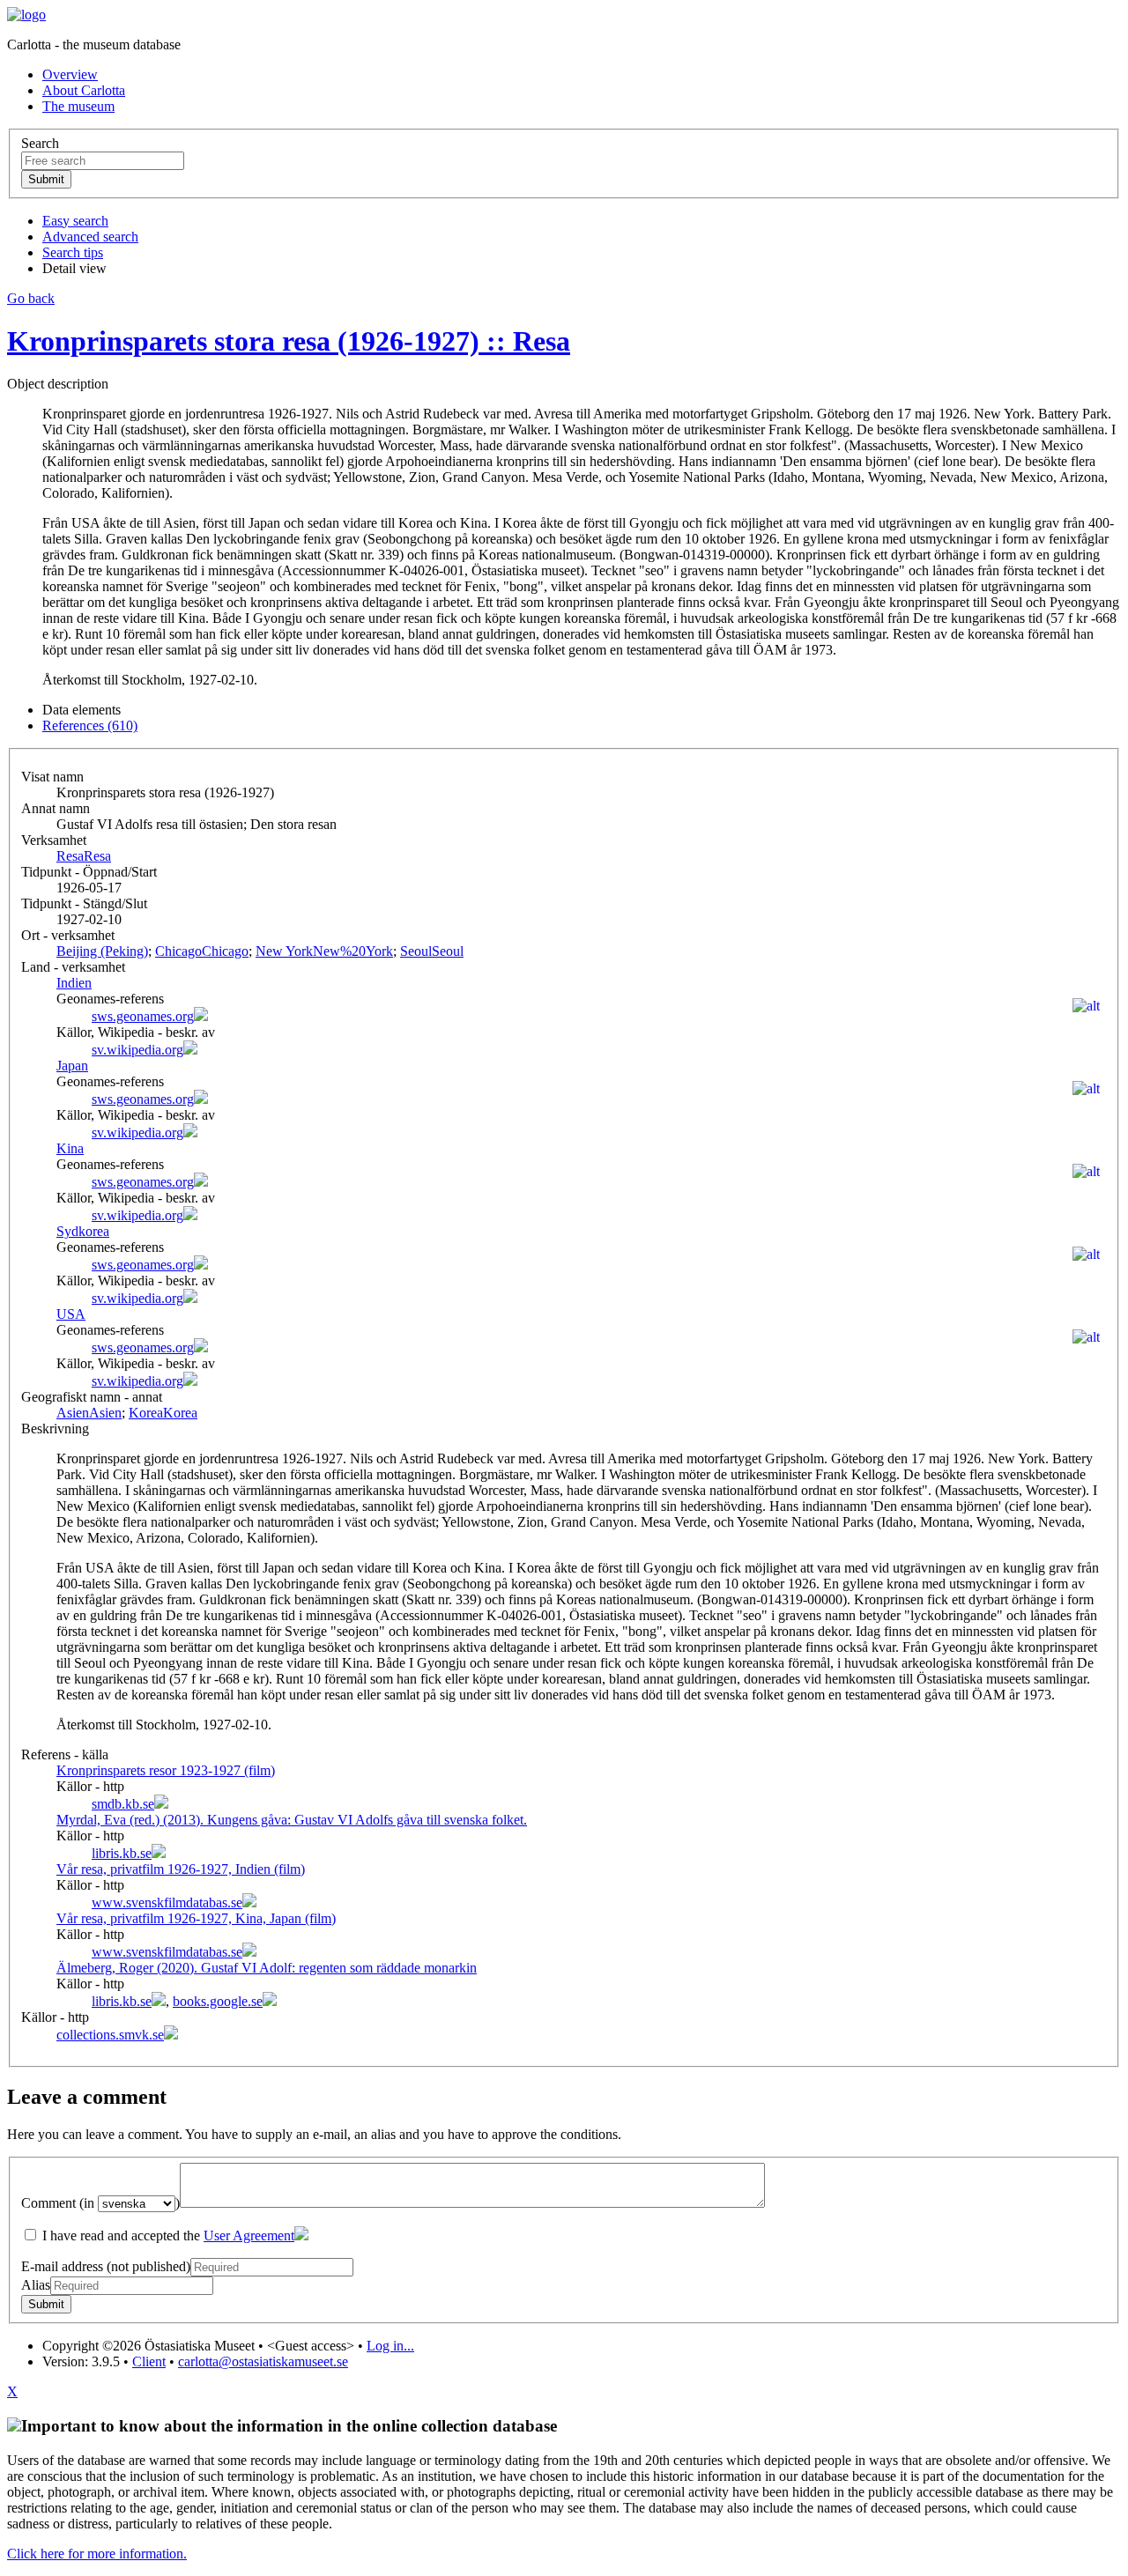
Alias (36, 2285)
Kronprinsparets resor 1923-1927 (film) (166, 1770)
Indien (74, 983)
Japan (72, 1066)
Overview (70, 74)
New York (324, 951)
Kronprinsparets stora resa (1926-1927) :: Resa (289, 341)
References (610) (90, 725)
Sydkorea (83, 1231)
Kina (70, 1148)
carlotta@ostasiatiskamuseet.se (263, 2361)
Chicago (202, 951)
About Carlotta (84, 90)
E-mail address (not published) (106, 2266)
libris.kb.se (122, 1853)
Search (40, 143)
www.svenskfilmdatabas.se (167, 1902)
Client (149, 2361)
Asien (89, 1413)
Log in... (390, 2346)
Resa (84, 856)
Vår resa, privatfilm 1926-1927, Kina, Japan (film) (196, 1918)
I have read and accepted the (167, 2235)
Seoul (432, 951)
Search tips (73, 252)
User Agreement (249, 2235)
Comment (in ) (100, 2203)
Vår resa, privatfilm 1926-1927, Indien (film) (181, 1869)
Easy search (75, 221)
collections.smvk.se (110, 2035)
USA (71, 1314)
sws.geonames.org (143, 1016)
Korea (163, 1413)
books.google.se (218, 2001)
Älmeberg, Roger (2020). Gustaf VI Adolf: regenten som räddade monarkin (267, 1968)
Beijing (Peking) (102, 951)
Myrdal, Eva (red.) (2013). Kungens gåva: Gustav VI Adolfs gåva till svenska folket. (292, 1820)
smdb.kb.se (123, 1804)
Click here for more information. (97, 2554)
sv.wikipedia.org (137, 1050)
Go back (31, 298)
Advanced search (90, 237)
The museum (78, 106)
